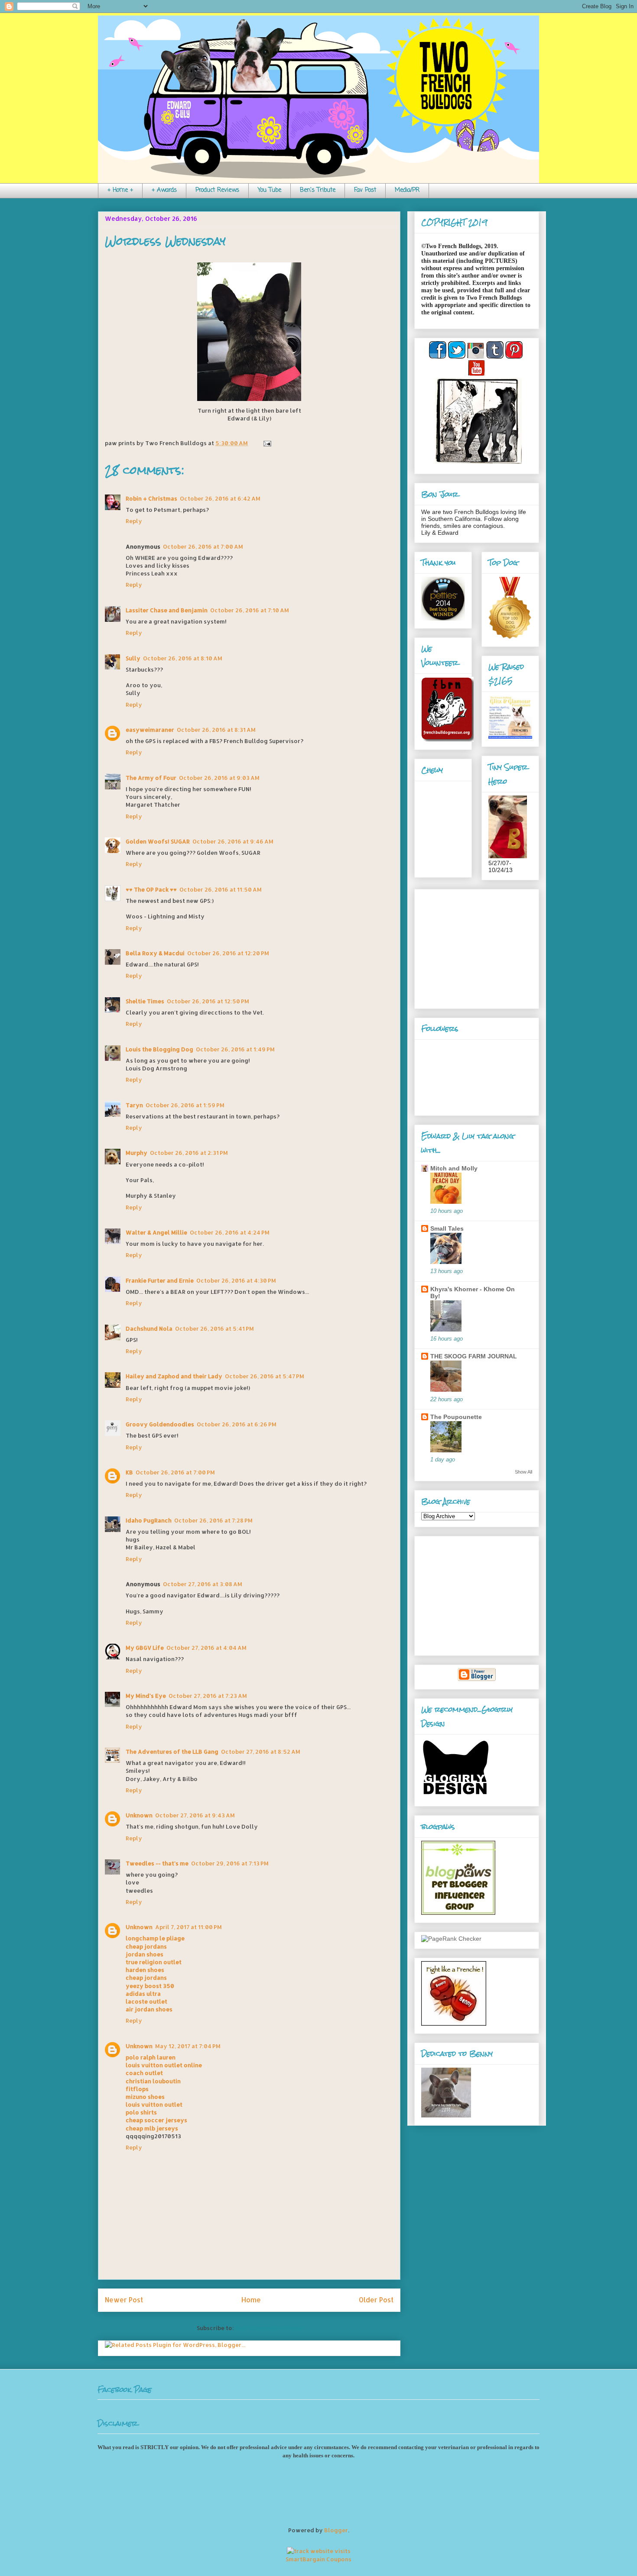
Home (251, 2300)
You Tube (270, 190)
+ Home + (120, 190)
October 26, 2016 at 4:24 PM (230, 1232)
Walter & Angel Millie (156, 1232)
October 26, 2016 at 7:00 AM (203, 546)
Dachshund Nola (149, 1328)
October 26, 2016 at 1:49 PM (235, 1049)
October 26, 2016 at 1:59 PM (185, 1105)
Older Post (376, 2300)
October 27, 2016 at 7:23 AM (208, 1696)
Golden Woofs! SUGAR (158, 841)
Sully (133, 658)
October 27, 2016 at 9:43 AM (195, 1815)
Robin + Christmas (151, 498)
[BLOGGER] (477, 1679)
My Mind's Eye (146, 1696)
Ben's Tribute (318, 190)
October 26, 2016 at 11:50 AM (221, 889)
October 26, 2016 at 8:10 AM (183, 658)
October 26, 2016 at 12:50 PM (208, 1001)
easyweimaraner (150, 730)
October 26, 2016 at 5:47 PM (265, 1376)
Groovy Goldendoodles (160, 1424)
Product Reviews (217, 190)
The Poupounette (456, 1417)
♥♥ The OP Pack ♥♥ (151, 889)
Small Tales (447, 1228)
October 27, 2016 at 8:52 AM (261, 1752)
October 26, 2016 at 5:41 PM (214, 1328)
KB (129, 1472)
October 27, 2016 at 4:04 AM (206, 1648)
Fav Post (365, 190)
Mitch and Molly (454, 1168)
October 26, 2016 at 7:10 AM (250, 610)
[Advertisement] (475, 947)
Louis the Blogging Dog (159, 1049)
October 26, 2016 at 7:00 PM (175, 1472)
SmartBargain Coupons (318, 2559)
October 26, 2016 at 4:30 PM (236, 1280)
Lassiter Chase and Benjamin (167, 610)
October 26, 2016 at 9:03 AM (219, 778)
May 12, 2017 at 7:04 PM (188, 2046)
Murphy (136, 1153)
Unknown (139, 1815)
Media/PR (407, 190)
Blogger (336, 2530)
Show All (523, 1472)
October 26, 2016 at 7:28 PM (213, 1520)
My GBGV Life (145, 1648)
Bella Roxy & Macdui (155, 953)
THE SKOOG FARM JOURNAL (474, 1356)
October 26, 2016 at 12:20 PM (228, 953)
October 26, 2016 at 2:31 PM (189, 1153)
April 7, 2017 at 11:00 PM (188, 1927)
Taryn (134, 1105)
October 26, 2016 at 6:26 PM (237, 1424)
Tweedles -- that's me (157, 1863)
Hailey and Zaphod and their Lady (174, 1376)
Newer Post (124, 2300)
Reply (134, 521)
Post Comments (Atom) (268, 2328)
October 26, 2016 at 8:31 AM (216, 730)
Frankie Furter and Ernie (160, 1280)
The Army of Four (151, 778)
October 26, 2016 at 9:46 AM (233, 841)
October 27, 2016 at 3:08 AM (203, 1584)
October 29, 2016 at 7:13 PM (230, 1863)
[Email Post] (266, 443)
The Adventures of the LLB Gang (172, 1752)
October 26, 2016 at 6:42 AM (220, 498)
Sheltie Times (145, 1001)
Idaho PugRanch (149, 1520)
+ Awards (164, 190)
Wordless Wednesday (165, 241)
